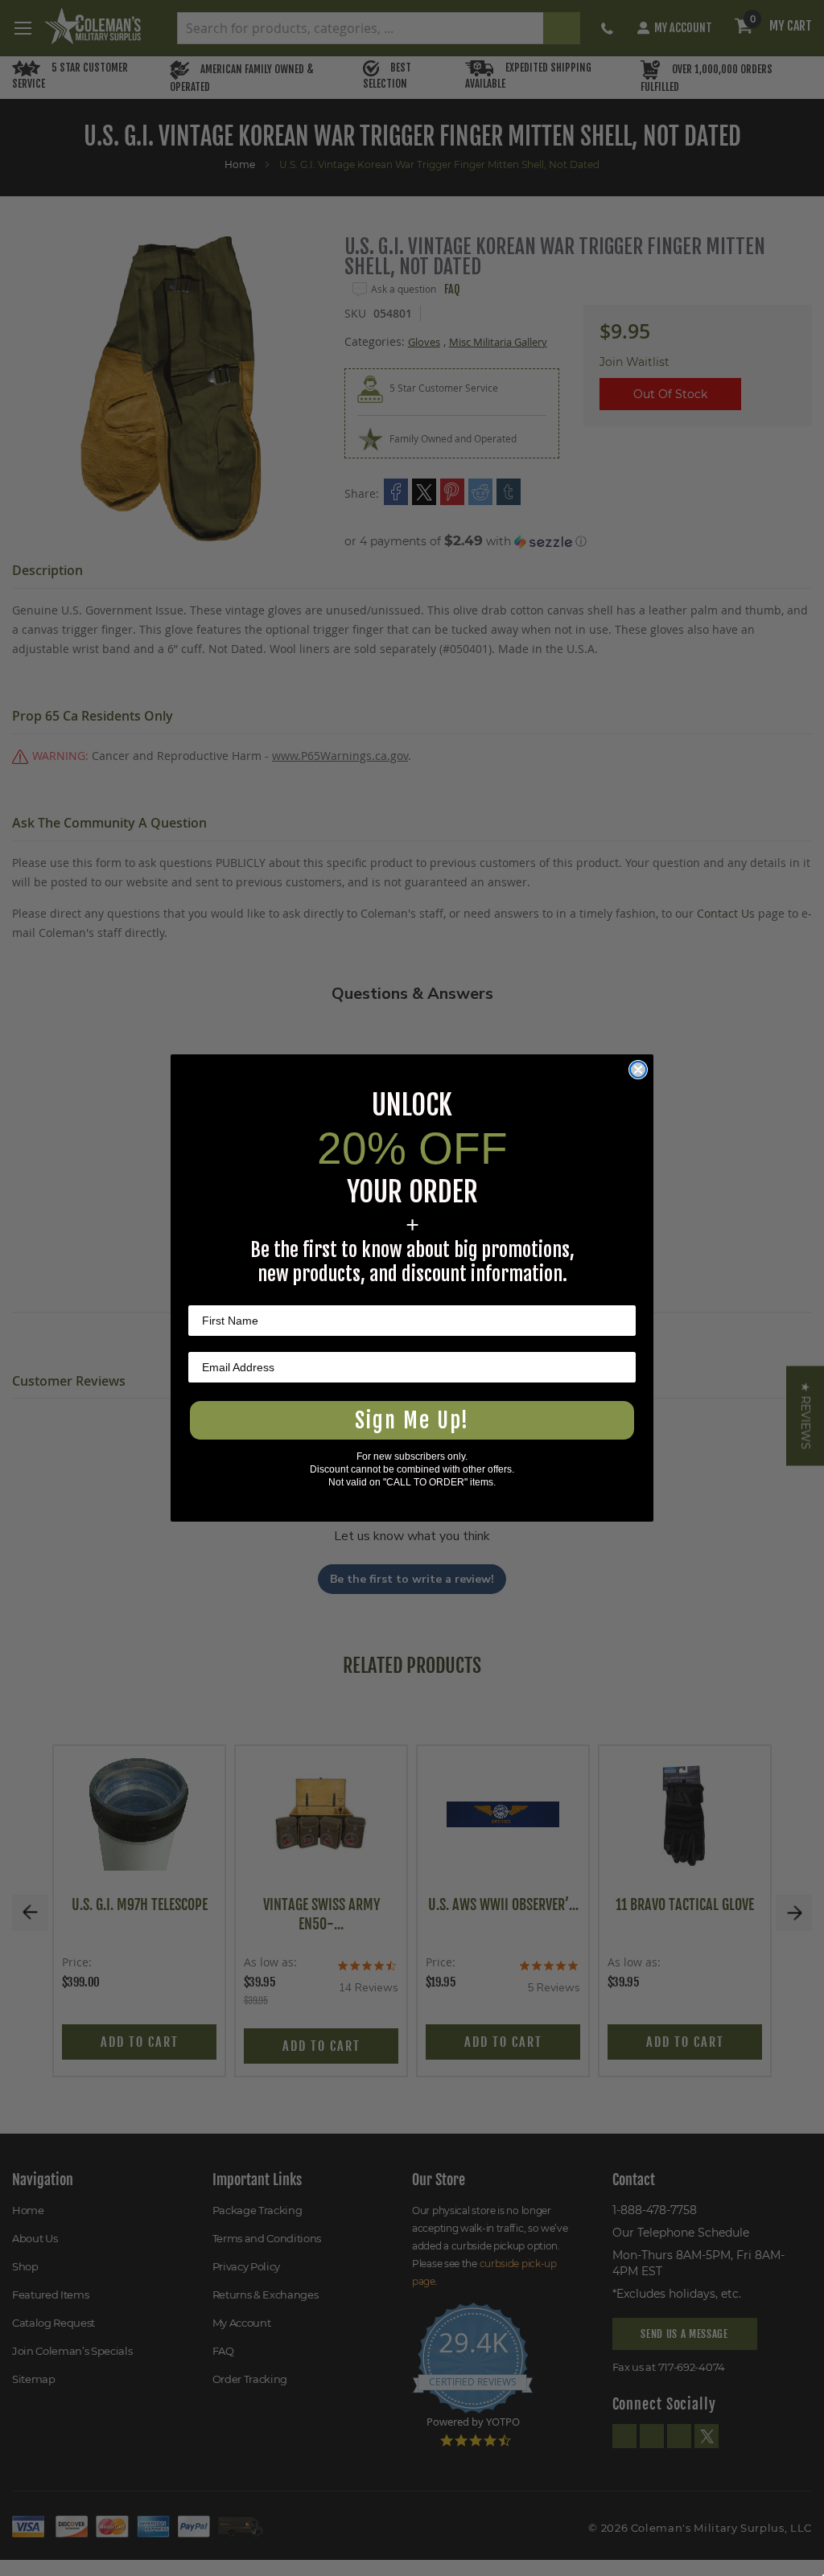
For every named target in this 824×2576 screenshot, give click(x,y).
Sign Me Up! (412, 1420)
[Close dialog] (638, 1070)
